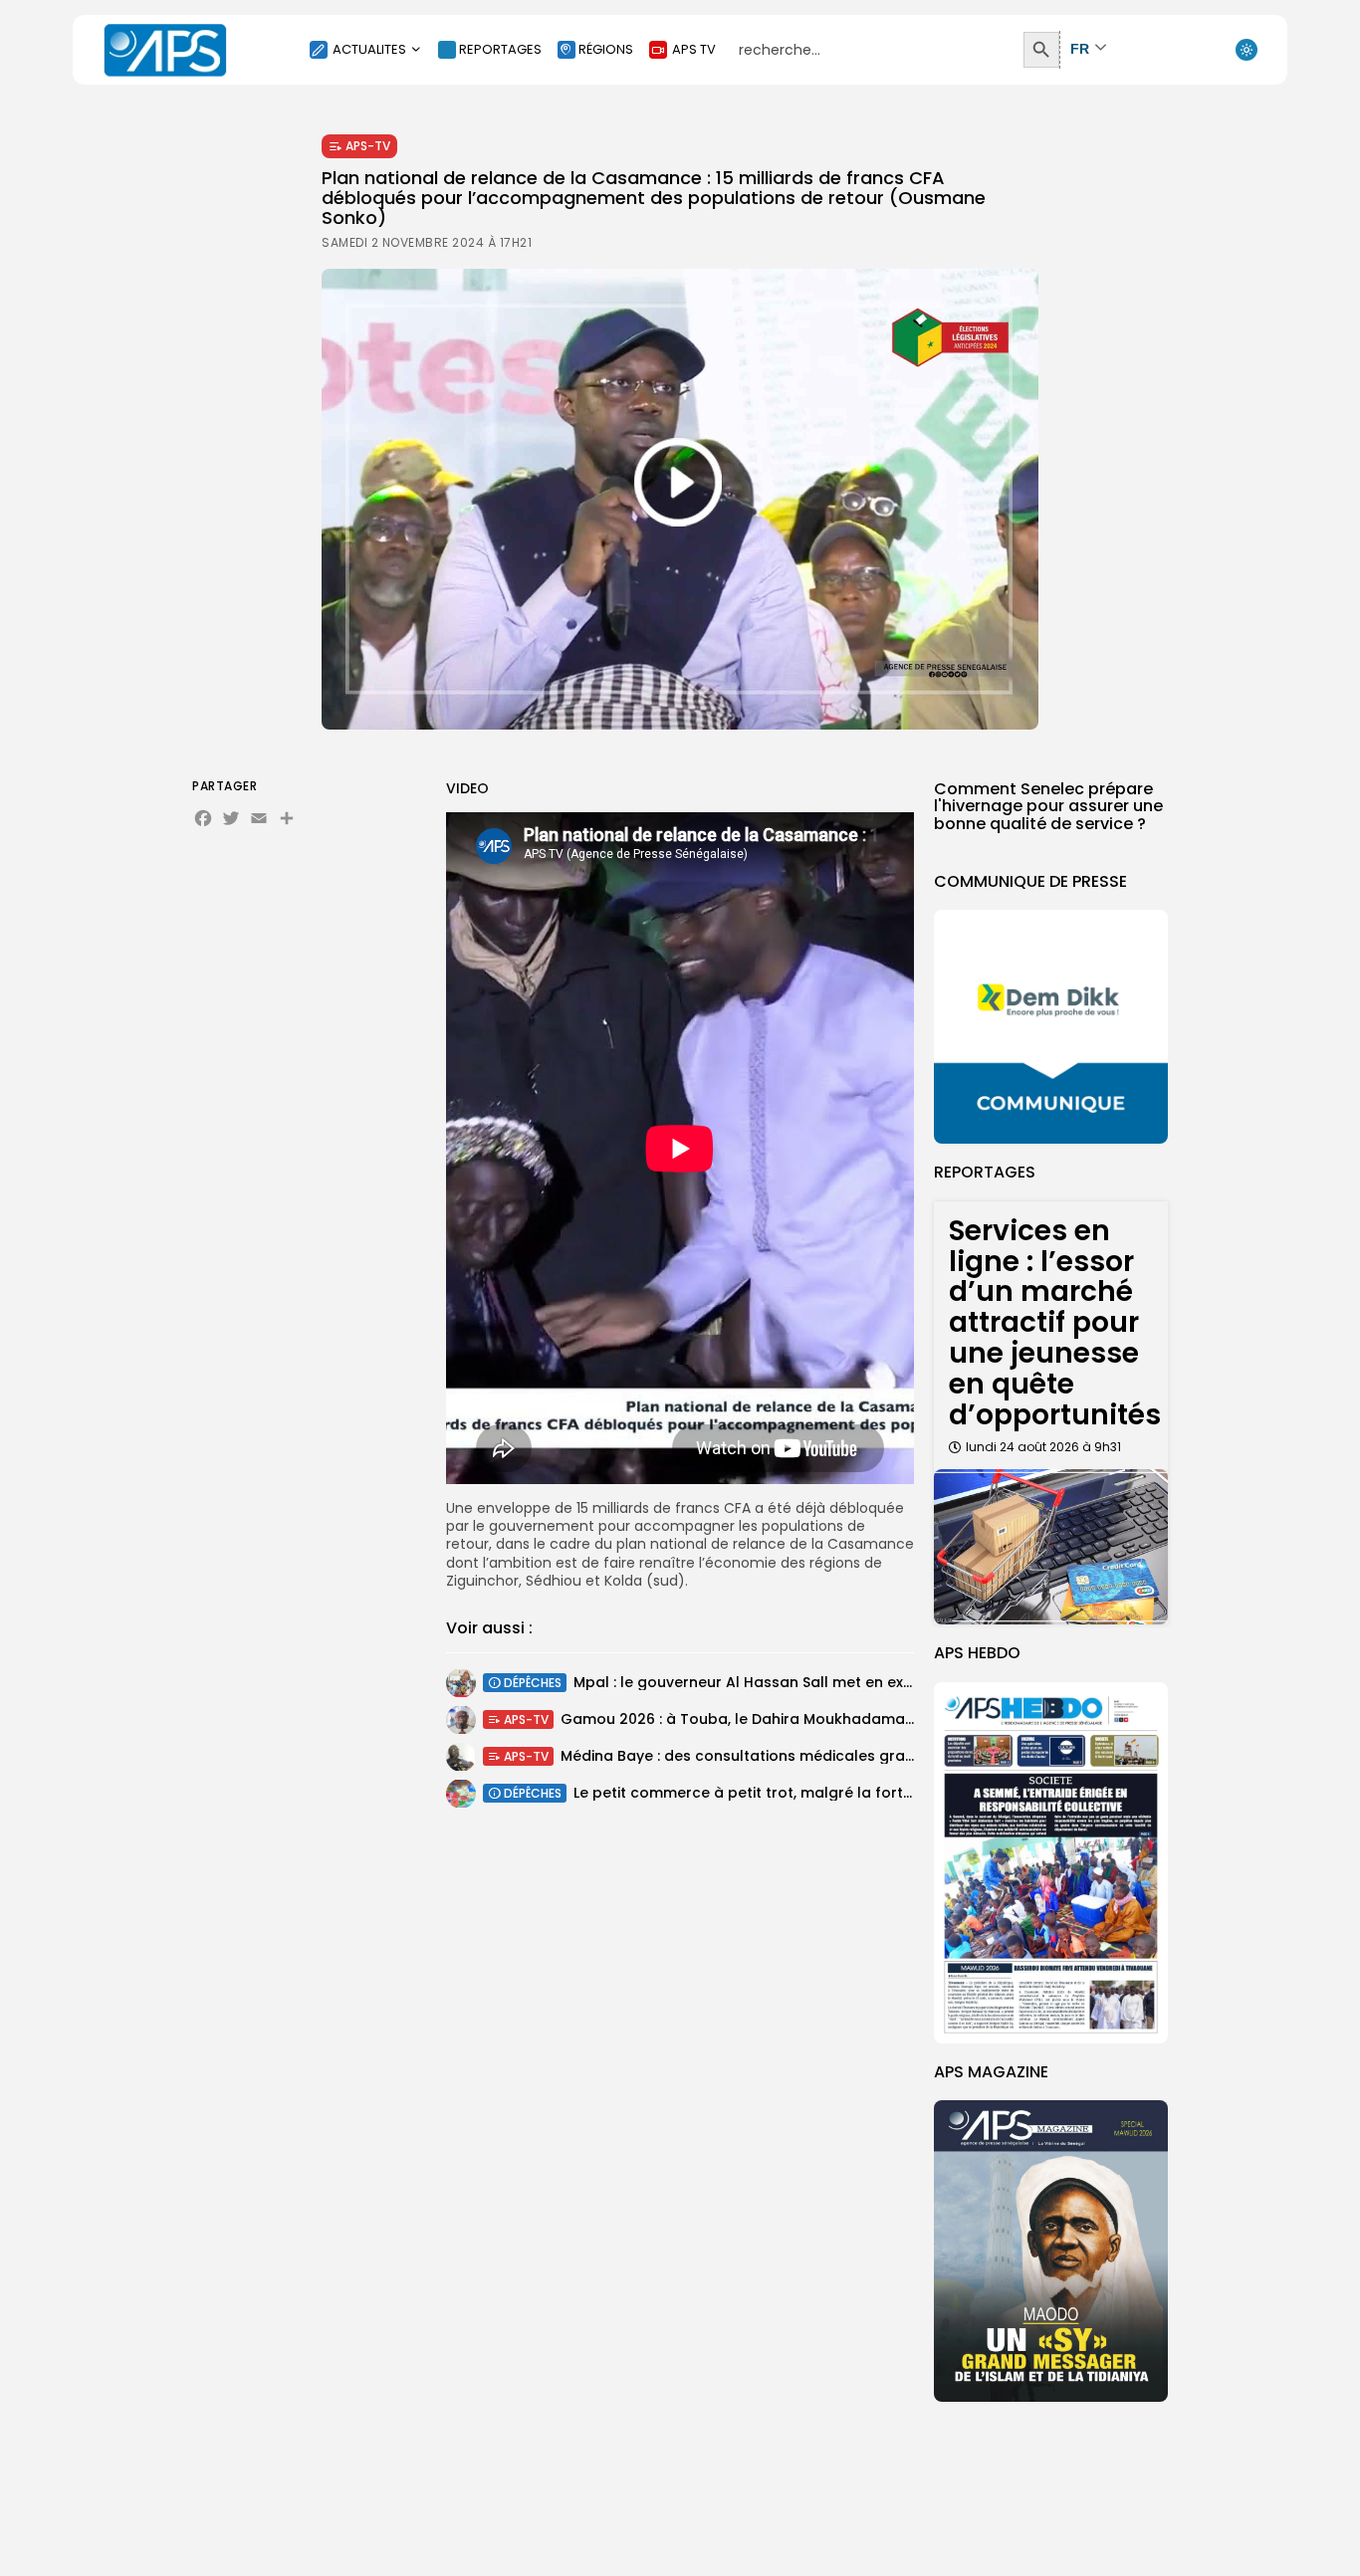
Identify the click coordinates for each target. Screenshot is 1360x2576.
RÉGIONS (606, 49)
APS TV (694, 49)
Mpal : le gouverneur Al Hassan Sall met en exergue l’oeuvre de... (806, 1682)
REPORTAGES (500, 49)
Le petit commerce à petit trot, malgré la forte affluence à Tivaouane (827, 1793)
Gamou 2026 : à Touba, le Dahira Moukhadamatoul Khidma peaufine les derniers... (860, 1719)
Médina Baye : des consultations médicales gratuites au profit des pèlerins (833, 1756)
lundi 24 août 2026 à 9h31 (1043, 1447)
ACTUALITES (369, 49)
